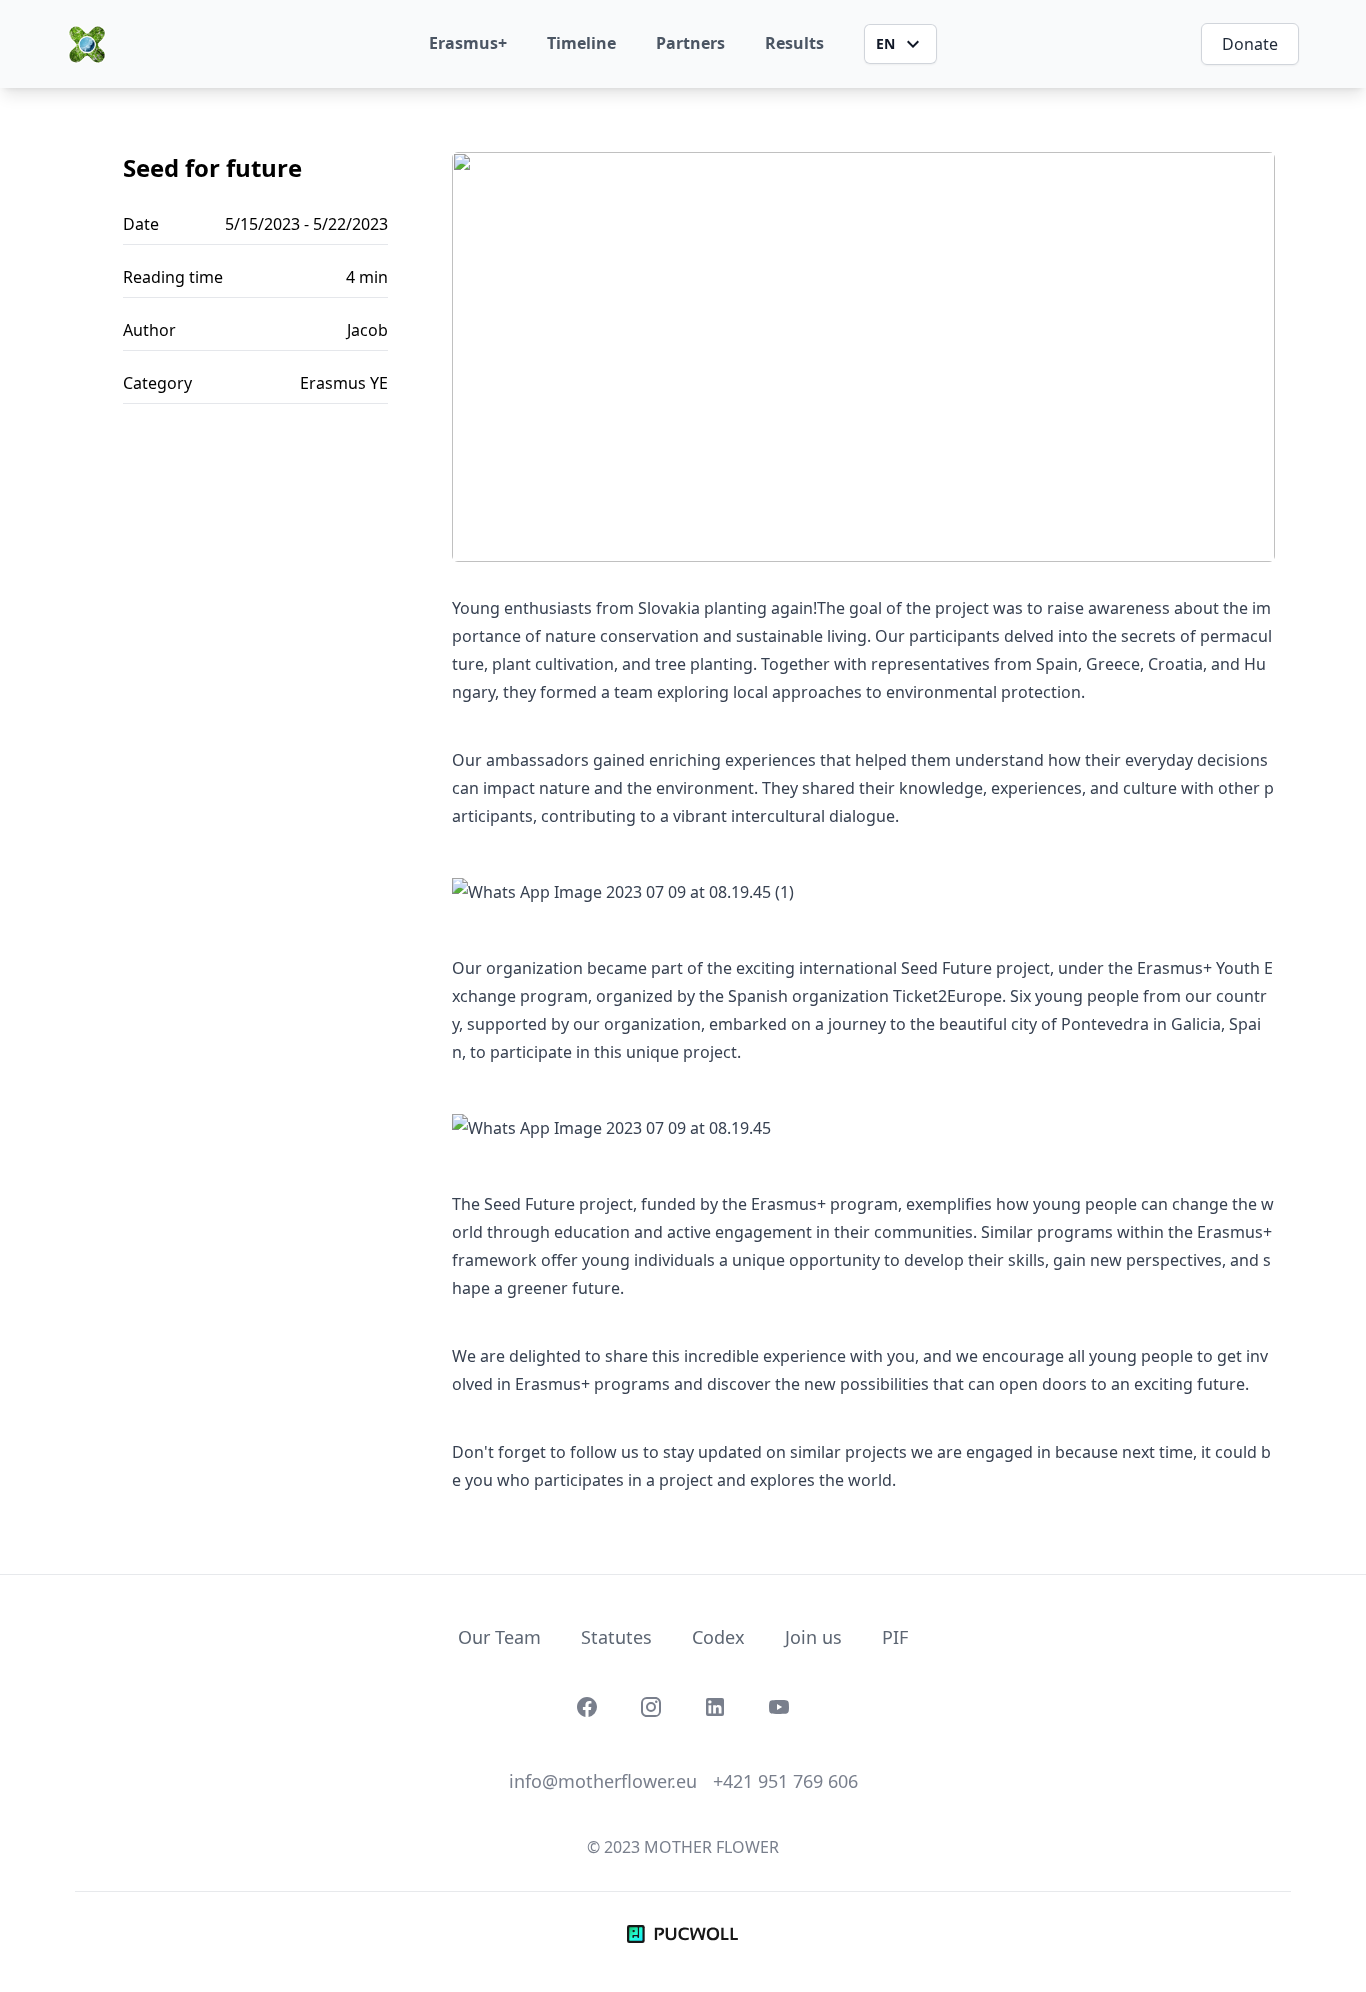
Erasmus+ (468, 43)
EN (885, 43)
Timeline (581, 43)
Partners (690, 43)
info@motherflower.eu (603, 1781)
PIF (895, 1637)
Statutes (616, 1637)
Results (794, 43)
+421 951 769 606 (785, 1781)
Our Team (499, 1637)
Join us (813, 1637)
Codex (718, 1637)
